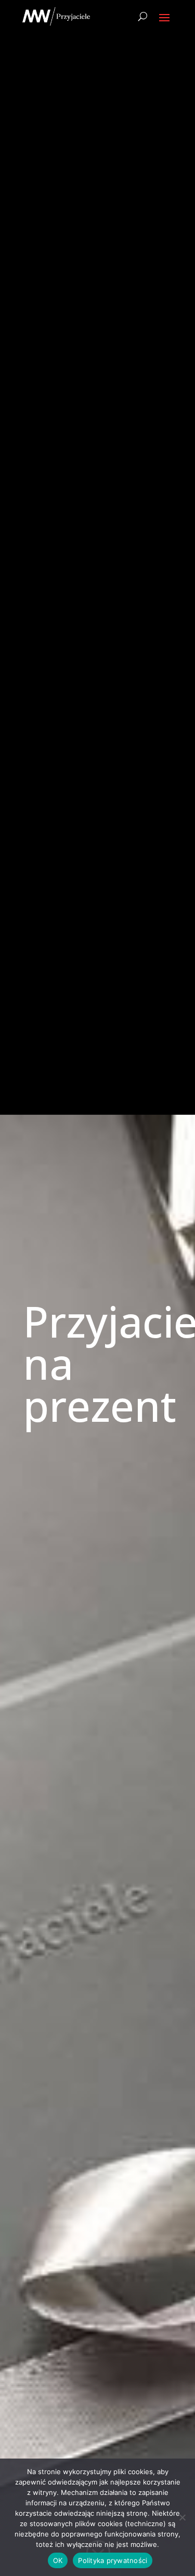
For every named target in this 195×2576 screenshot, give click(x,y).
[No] (182, 2517)
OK (58, 2560)
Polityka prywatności (113, 2560)
